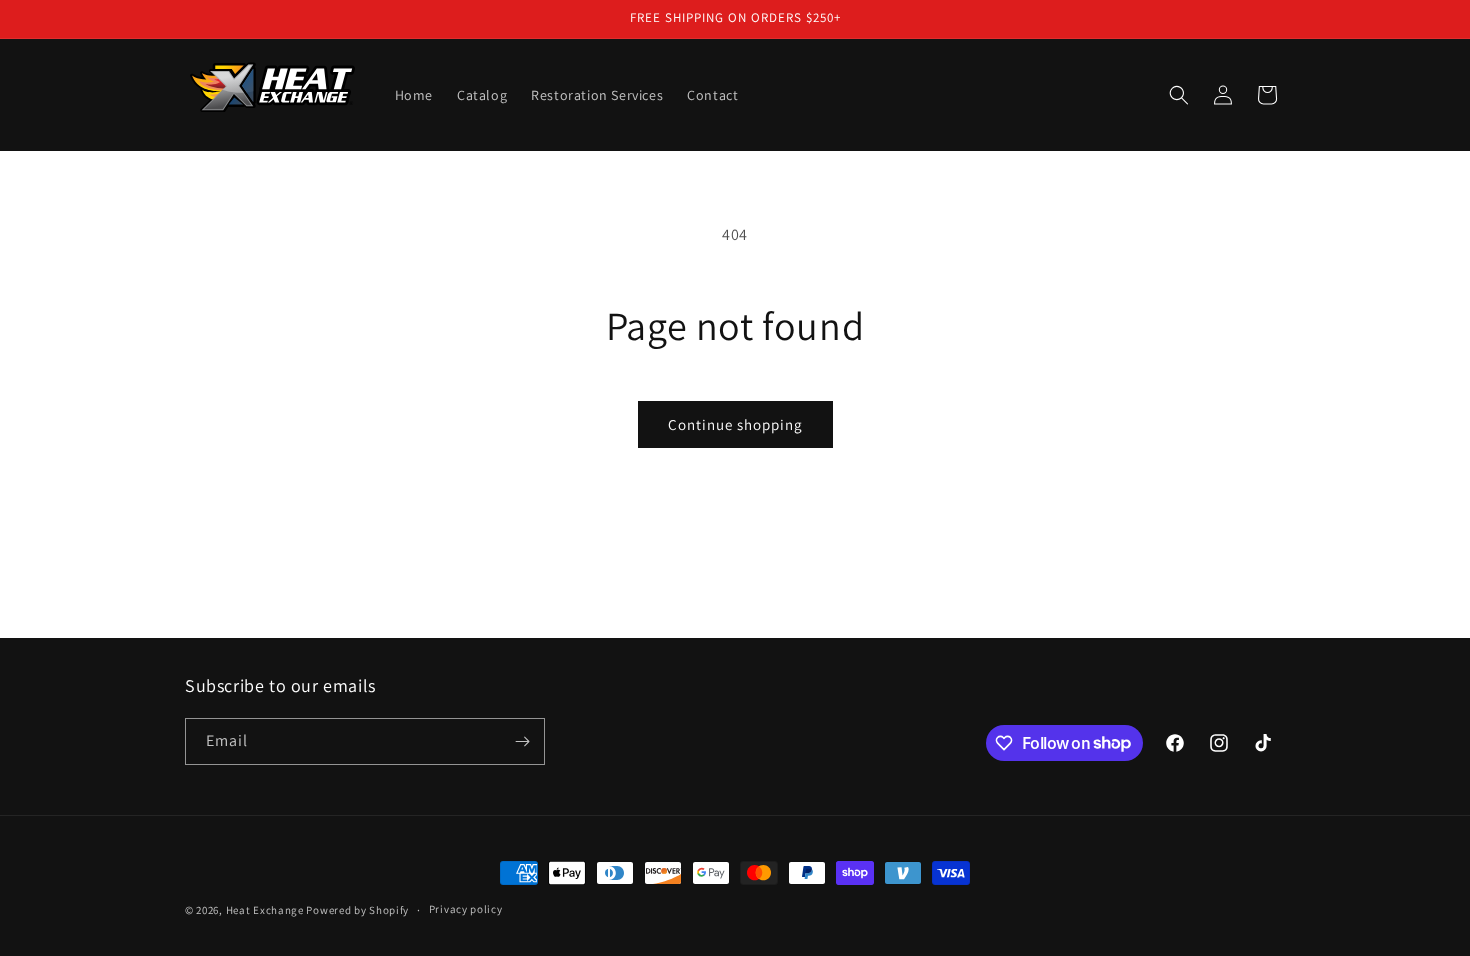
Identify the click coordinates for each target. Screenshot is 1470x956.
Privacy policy (466, 909)
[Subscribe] (522, 741)
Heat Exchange (265, 910)
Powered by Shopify (357, 910)
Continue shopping (735, 424)
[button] (1179, 95)
